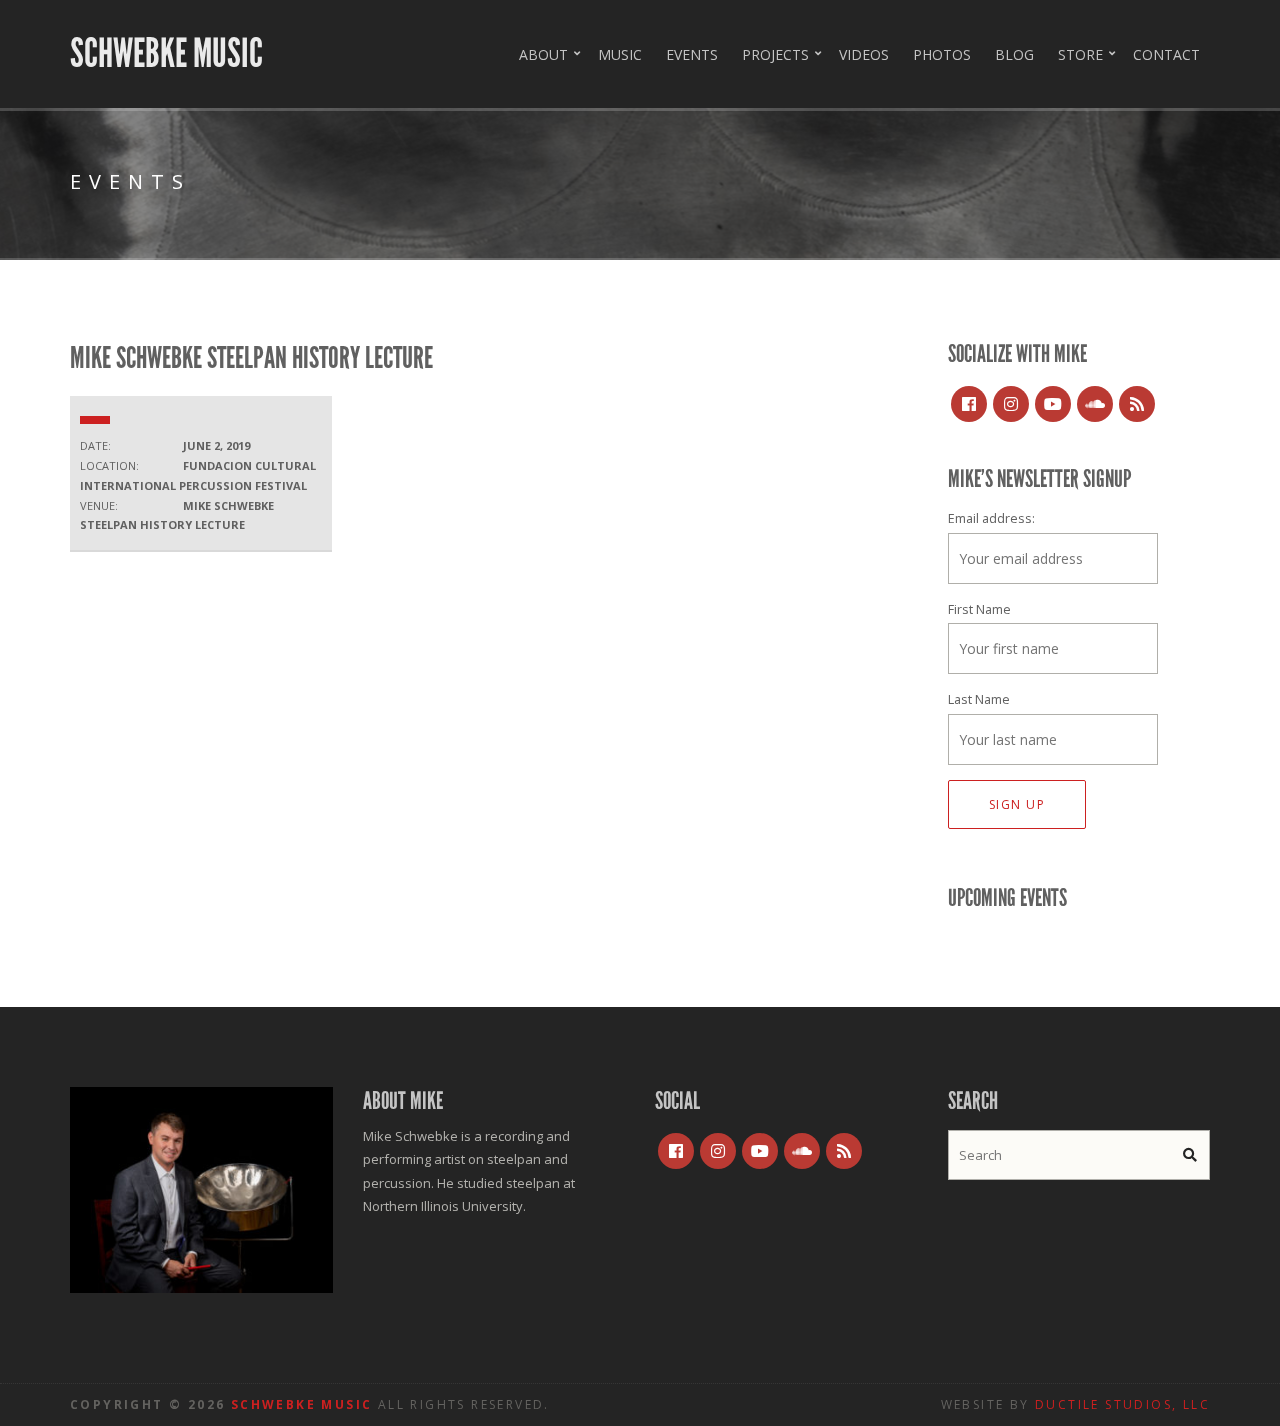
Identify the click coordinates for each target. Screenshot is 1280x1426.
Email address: (991, 518)
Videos (864, 54)
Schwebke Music (166, 54)
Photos (942, 54)
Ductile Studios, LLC (1122, 1404)
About (543, 54)
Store (1080, 54)
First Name (979, 609)
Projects (775, 54)
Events (692, 54)
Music (620, 54)
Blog (1014, 54)
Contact (1166, 54)
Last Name (979, 699)
